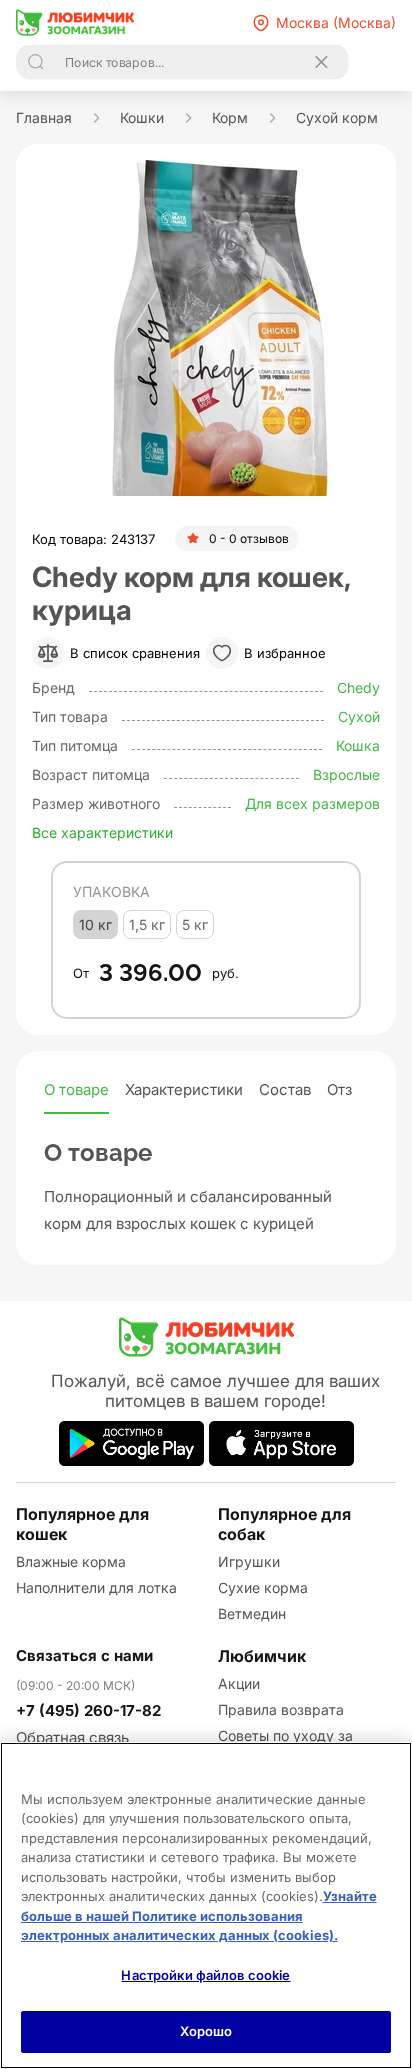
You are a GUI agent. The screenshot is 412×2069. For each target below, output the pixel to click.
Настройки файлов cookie (205, 1975)
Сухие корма (263, 1587)
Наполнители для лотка (96, 1587)
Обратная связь (72, 1737)
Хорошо (206, 2031)
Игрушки (249, 1561)
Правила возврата (281, 1709)
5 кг (195, 924)
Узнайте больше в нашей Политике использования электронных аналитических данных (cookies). (199, 1915)
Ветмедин (252, 1613)
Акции (239, 1683)
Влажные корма (71, 1561)
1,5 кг (147, 924)
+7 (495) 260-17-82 (88, 1710)
